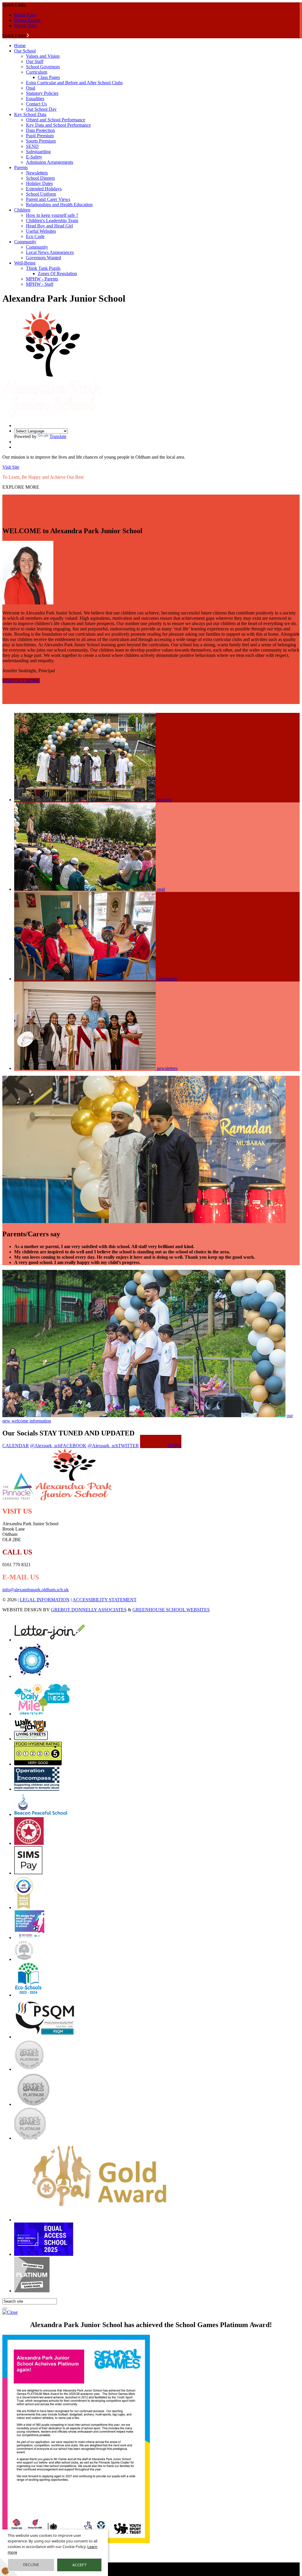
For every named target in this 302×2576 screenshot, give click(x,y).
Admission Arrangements (50, 162)
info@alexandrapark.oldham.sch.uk (36, 1590)
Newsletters (37, 173)
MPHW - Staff (40, 284)
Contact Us (36, 104)
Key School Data (30, 114)
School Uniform (41, 194)
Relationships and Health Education (59, 205)
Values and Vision (43, 56)
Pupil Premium (40, 136)
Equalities (35, 99)
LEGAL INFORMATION (45, 1600)
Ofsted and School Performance (56, 120)
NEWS (175, 1446)
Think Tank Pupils (43, 268)
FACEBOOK (58, 1446)
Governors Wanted (44, 258)
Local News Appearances (50, 252)
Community (25, 242)
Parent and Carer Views (48, 199)
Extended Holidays (44, 189)
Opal (31, 88)
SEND (32, 146)
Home (20, 46)
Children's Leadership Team (52, 220)
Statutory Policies (42, 93)
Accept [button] (79, 2565)
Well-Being (25, 263)
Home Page (25, 15)
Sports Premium (41, 141)
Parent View (26, 25)
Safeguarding (38, 152)
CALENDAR (16, 1446)
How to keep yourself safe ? (52, 215)
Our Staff (35, 61)
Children (22, 210)
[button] (28, 35)
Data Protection (40, 130)
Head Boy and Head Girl (49, 226)
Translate (58, 436)
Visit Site (11, 467)
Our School (25, 51)
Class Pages (49, 77)
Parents (21, 167)
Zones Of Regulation (57, 274)
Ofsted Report (27, 20)
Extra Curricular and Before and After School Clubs (74, 83)
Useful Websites (41, 231)
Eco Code (35, 236)
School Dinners (40, 178)
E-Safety (34, 157)
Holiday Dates (39, 183)
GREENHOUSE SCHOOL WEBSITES (171, 1610)
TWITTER (113, 1446)
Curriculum (37, 72)
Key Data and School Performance (58, 125)
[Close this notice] (10, 2312)
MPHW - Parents (42, 279)
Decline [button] (31, 2565)
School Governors (43, 67)
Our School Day (41, 109)
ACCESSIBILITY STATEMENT (105, 1600)
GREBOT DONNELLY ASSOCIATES (89, 1610)
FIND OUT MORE (21, 681)
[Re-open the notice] (5, 2309)
